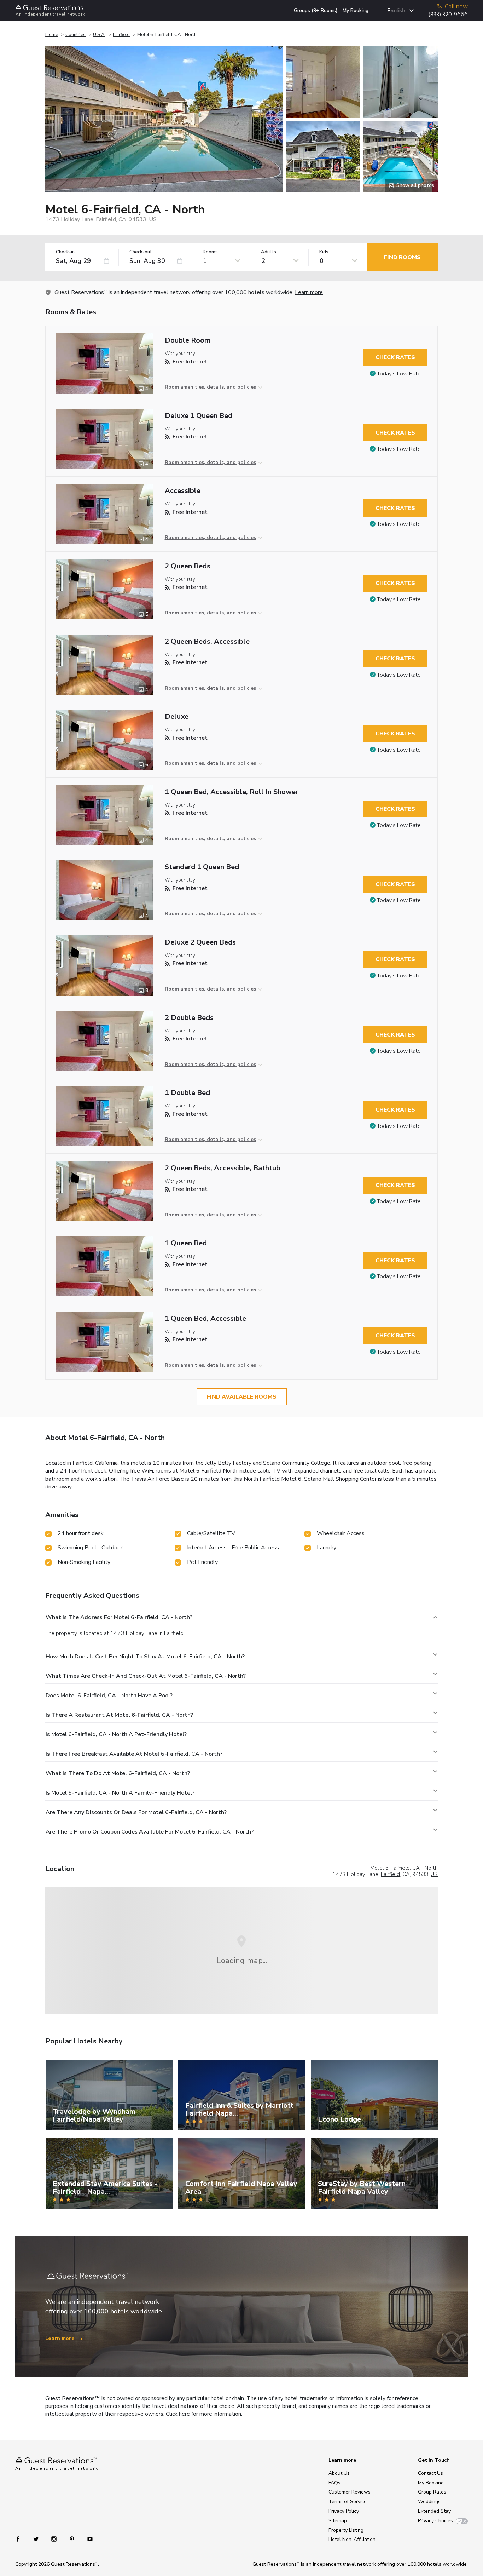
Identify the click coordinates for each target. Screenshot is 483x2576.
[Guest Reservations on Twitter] (37, 2538)
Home (52, 35)
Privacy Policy (344, 2511)
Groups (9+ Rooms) (316, 10)
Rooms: (211, 252)
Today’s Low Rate (399, 374)
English (396, 11)
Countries (75, 35)
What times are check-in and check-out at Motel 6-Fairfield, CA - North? (146, 1676)
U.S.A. (99, 35)
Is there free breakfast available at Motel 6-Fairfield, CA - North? (134, 1754)
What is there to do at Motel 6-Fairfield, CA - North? (118, 1773)
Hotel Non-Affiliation (352, 2539)
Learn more (309, 292)
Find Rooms (402, 257)
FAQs (334, 2483)
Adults (269, 252)
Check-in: (66, 252)
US (434, 1874)
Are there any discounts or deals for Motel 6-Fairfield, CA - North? (136, 1812)
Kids (324, 252)
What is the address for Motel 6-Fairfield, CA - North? (119, 1617)
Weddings (429, 2502)
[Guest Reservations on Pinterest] (73, 2538)
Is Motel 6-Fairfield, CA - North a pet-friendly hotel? (116, 1734)
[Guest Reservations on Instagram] (55, 2538)
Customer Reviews (350, 2492)
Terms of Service (348, 2502)
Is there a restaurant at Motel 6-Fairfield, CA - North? (119, 1715)
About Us (339, 2473)
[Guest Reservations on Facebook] (21, 2538)
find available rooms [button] (242, 1397)
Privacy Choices (435, 2521)
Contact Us (430, 2473)
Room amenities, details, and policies (210, 387)
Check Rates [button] (395, 357)
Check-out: (141, 252)
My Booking (356, 10)
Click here (178, 2414)
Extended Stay (434, 2511)
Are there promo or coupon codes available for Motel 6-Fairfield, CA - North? (150, 1832)
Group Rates (432, 2492)
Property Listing (346, 2530)
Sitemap (338, 2521)
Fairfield (121, 35)
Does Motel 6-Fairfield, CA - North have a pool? (109, 1696)
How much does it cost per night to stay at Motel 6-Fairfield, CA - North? (145, 1657)
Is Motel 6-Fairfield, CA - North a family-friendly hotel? (120, 1793)
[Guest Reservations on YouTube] (87, 2538)
